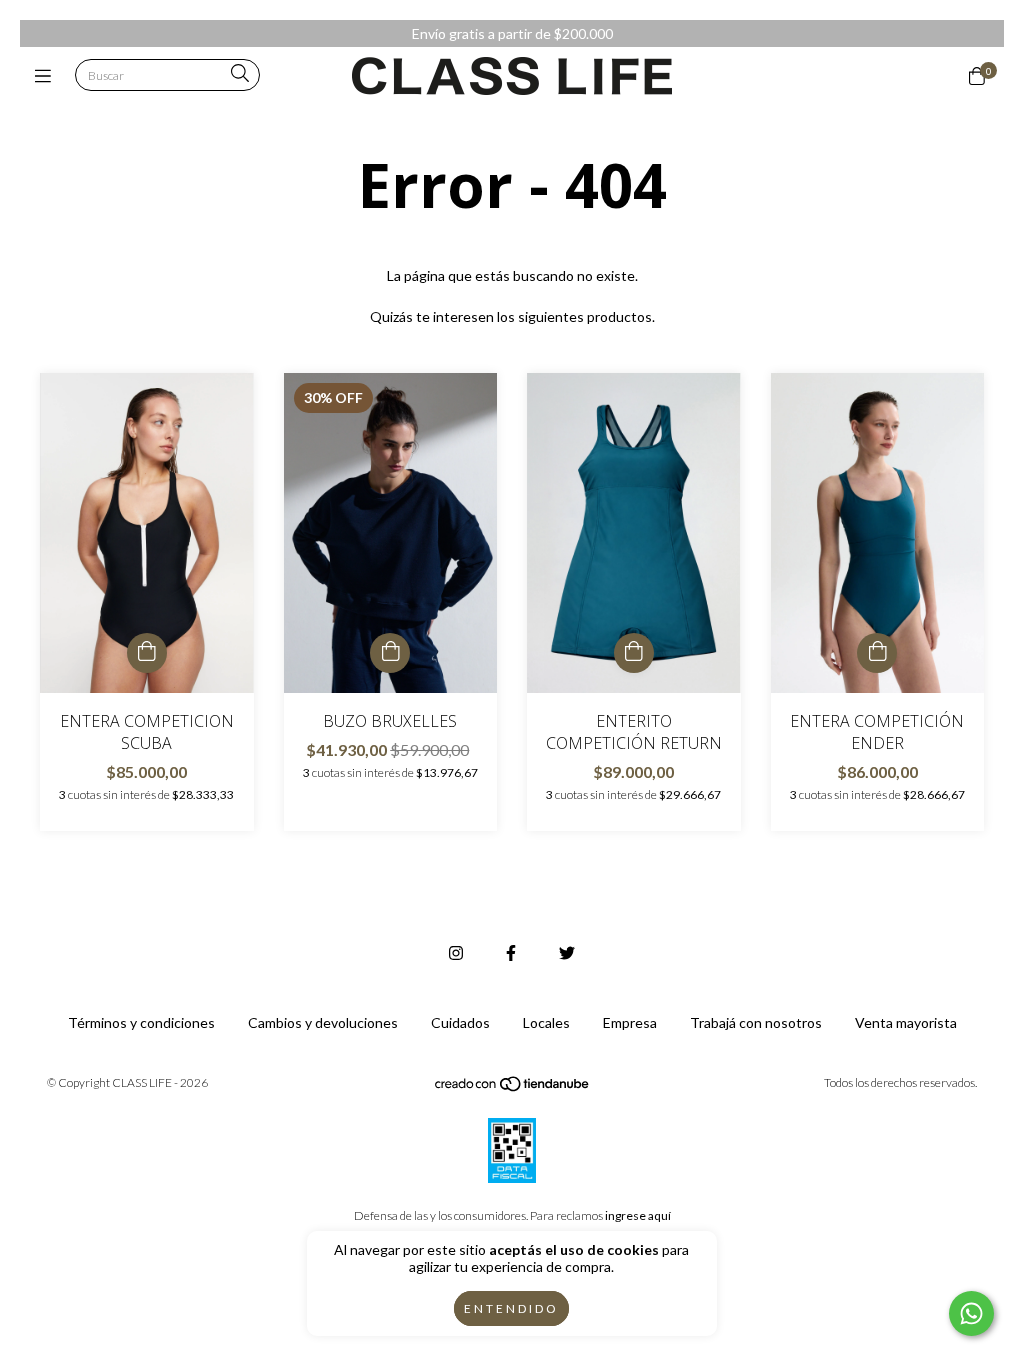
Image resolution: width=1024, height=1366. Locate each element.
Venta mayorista (906, 1022)
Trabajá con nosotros (756, 1022)
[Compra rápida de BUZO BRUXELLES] (390, 653)
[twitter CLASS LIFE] (567, 952)
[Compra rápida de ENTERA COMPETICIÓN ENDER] (877, 653)
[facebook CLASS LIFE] (511, 952)
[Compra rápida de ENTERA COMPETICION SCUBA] (147, 653)
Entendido (511, 1308)
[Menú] (47, 76)
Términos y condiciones (141, 1022)
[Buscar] (240, 74)
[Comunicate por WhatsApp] (971, 1313)
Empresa (630, 1022)
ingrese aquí (638, 1215)
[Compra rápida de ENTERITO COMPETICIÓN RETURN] (634, 653)
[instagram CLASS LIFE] (456, 952)
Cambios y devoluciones (323, 1022)
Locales (546, 1022)
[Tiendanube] (513, 1088)
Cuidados (460, 1022)
